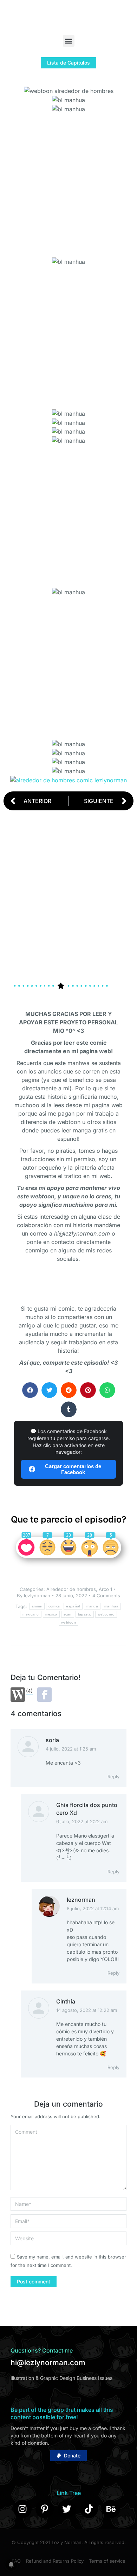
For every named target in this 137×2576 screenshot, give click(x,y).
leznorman (81, 1900)
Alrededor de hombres (71, 1589)
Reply (113, 1777)
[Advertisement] (68, 182)
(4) (29, 1691)
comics (54, 1606)
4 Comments (106, 1595)
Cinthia (66, 2001)
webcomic (106, 1614)
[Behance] (111, 2509)
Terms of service (107, 2561)
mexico (51, 1614)
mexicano (31, 1614)
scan (68, 1614)
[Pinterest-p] (45, 2509)
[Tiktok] (89, 2509)
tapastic (85, 1614)
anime (37, 1606)
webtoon (68, 1622)
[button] (69, 41)
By (34, 1595)
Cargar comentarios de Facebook (73, 1469)
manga (92, 1606)
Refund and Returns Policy (55, 2561)
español (73, 1606)
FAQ (16, 2561)
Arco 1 (105, 1589)
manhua (111, 1606)
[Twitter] (67, 2509)
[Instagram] (22, 2509)
